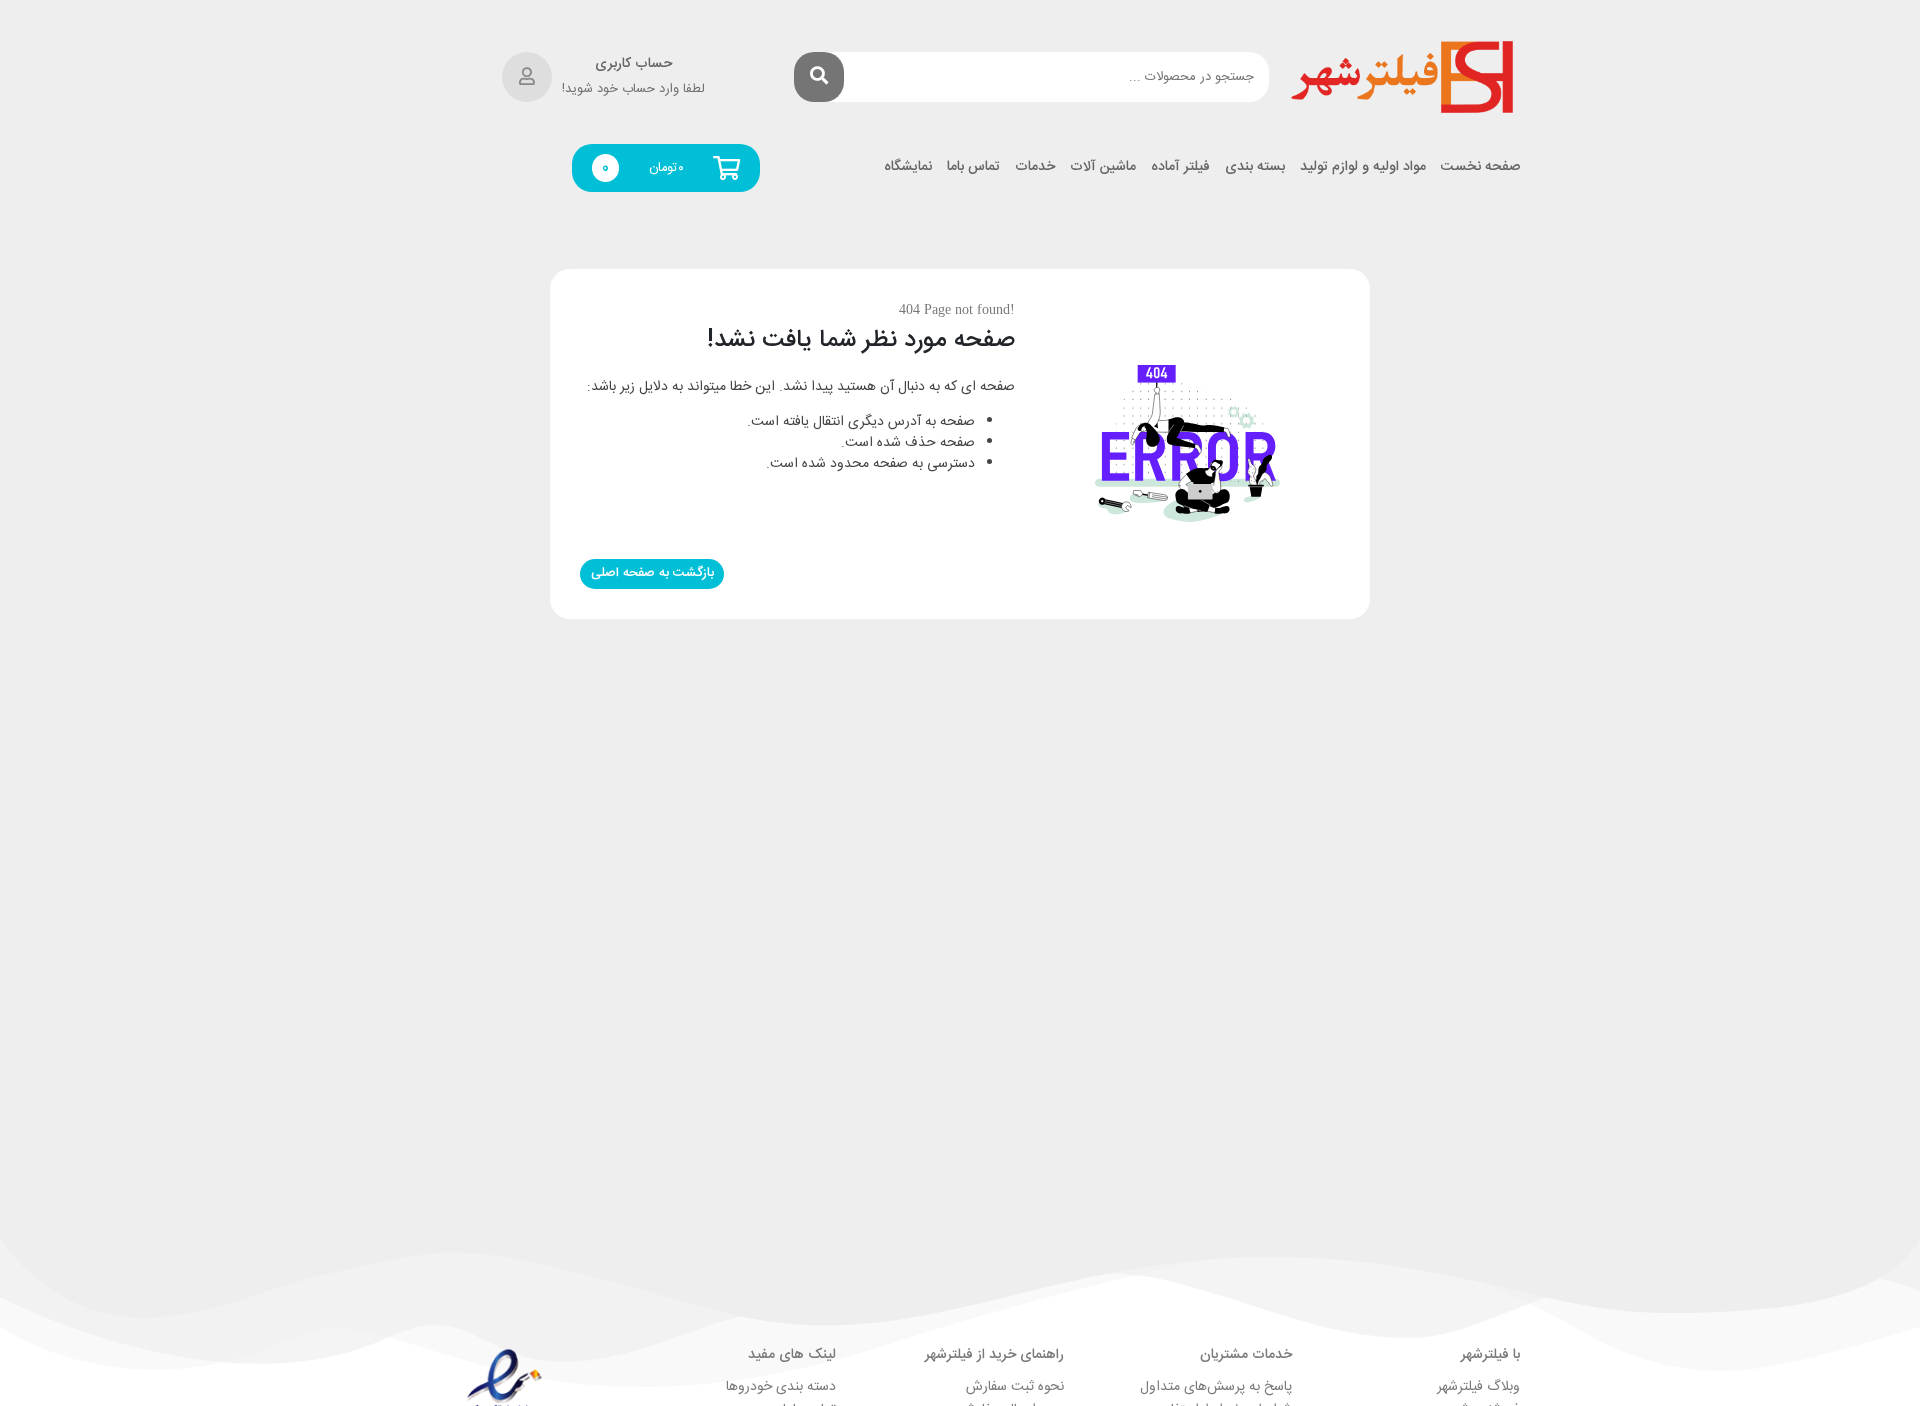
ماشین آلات (1103, 167)
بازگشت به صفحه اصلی (652, 573)
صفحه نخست (1480, 167)
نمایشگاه (908, 167)
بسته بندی (1255, 167)
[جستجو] (819, 77)
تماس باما (973, 167)
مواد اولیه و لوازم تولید (1363, 167)
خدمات (1035, 167)
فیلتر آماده (1180, 167)
